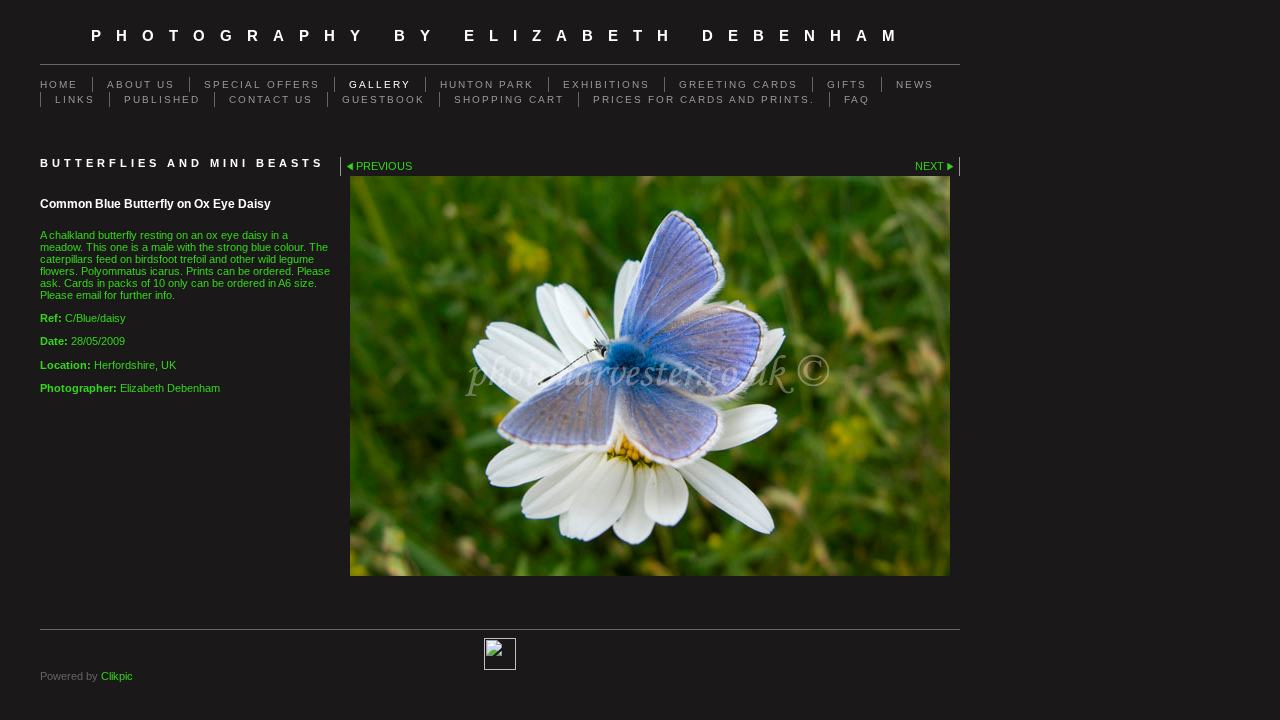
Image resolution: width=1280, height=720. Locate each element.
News (915, 84)
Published (162, 99)
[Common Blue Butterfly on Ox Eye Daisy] (650, 376)
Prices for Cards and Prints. (704, 99)
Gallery (380, 84)
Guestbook (383, 99)
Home (59, 84)
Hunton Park (487, 84)
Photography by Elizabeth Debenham (500, 36)
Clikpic (117, 676)
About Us (141, 84)
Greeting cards (738, 84)
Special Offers (262, 84)
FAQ (857, 99)
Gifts (847, 84)
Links (75, 99)
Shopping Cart (509, 99)
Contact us (271, 99)
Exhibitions (606, 84)
